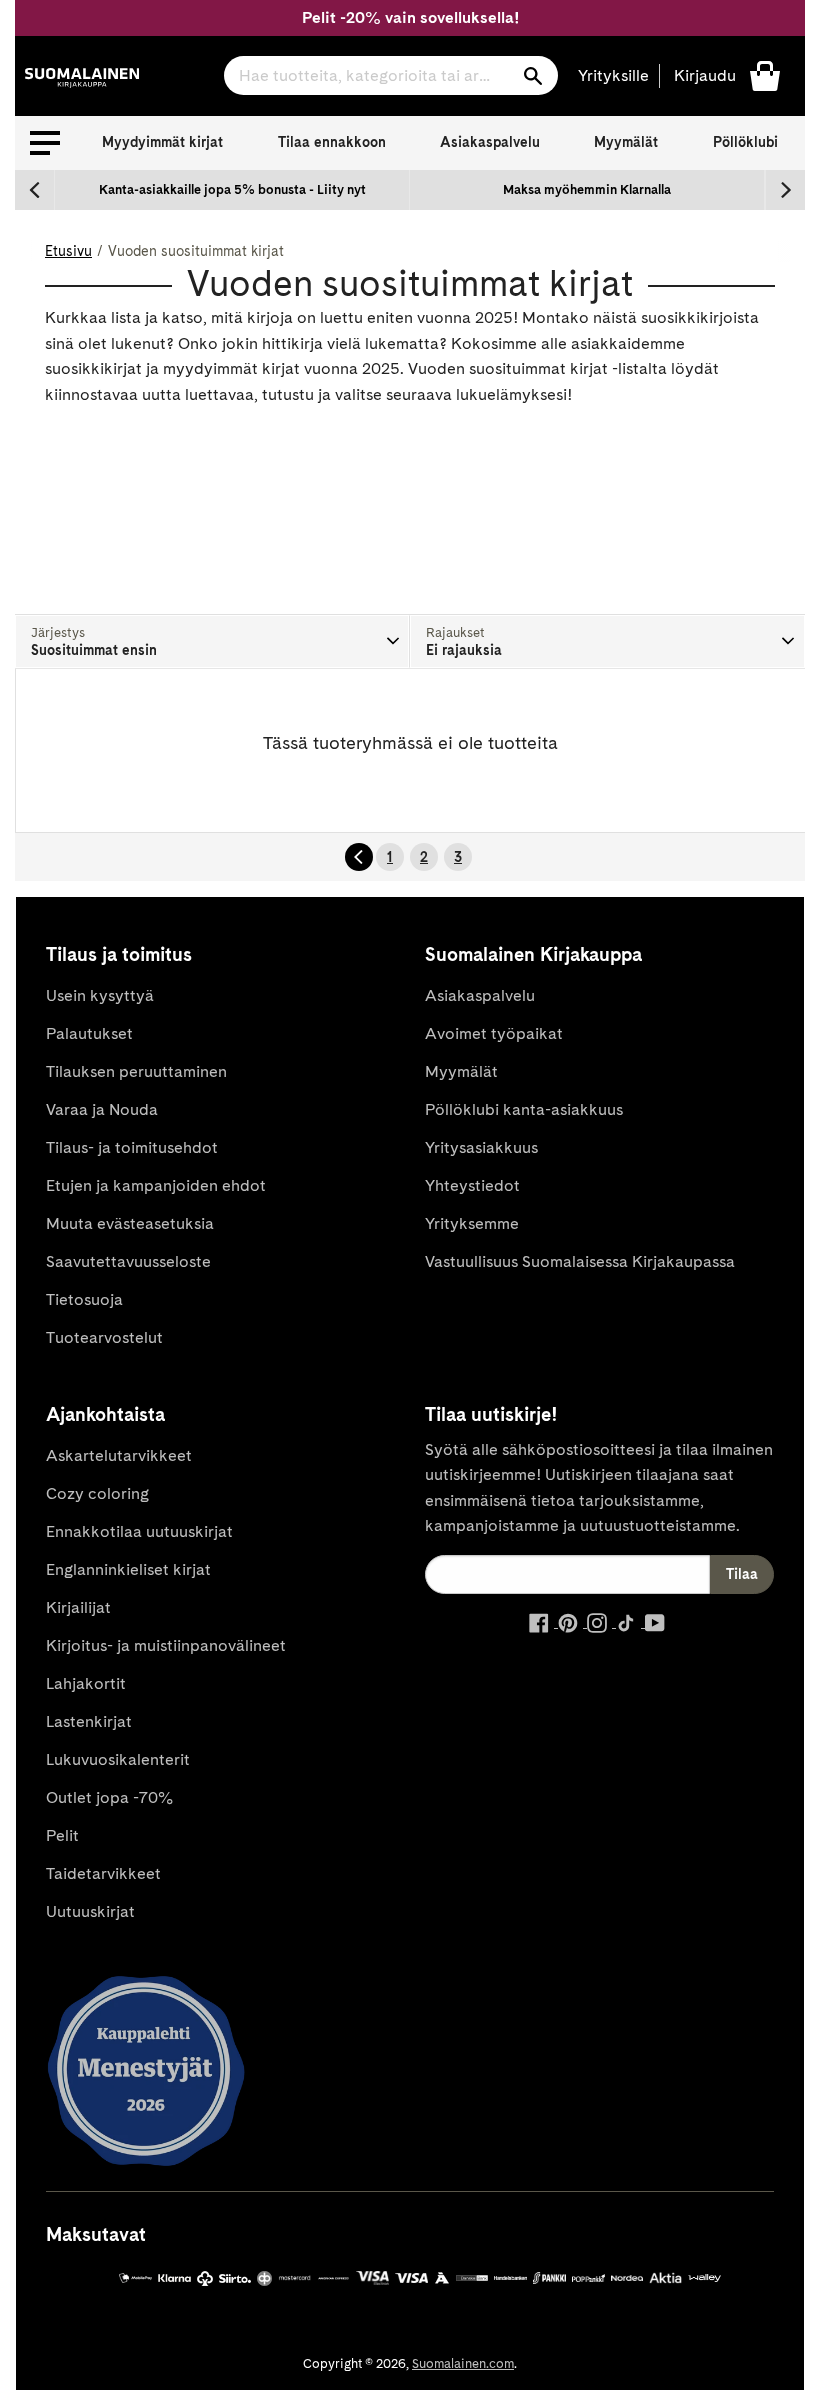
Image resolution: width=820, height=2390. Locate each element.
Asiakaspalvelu (490, 142)
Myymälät (626, 142)
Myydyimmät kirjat (162, 142)
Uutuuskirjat (90, 1911)
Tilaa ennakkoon (332, 142)
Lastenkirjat (89, 1721)
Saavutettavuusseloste (128, 1261)
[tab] (212, 641)
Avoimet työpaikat (494, 1033)
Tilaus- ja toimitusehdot (132, 1147)
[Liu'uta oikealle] (785, 190)
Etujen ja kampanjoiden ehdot (156, 1185)
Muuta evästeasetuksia (130, 1223)
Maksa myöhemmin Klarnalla (587, 189)
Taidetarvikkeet (103, 1873)
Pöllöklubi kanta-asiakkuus (524, 1109)
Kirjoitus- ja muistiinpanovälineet (166, 1645)
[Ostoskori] (765, 74)
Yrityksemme (472, 1223)
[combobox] (391, 75)
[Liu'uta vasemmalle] (35, 190)
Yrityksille (613, 75)
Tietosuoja (84, 1299)
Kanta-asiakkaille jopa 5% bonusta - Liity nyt (232, 189)
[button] (45, 143)
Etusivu (68, 251)
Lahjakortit (86, 1683)
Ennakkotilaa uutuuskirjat (139, 1531)
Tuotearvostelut (104, 1337)
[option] (232, 190)
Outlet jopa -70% (109, 1797)
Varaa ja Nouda (102, 1109)
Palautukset (89, 1033)
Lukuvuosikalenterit (118, 1759)
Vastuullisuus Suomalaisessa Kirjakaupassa (580, 1261)
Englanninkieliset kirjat (128, 1569)
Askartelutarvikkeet (119, 1455)
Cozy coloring (97, 1493)
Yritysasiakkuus (481, 1147)
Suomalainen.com (463, 2363)
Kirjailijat (78, 1607)
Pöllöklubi (745, 142)
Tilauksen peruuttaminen (136, 1071)
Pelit (62, 1835)
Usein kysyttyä (100, 995)
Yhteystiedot (472, 1185)
